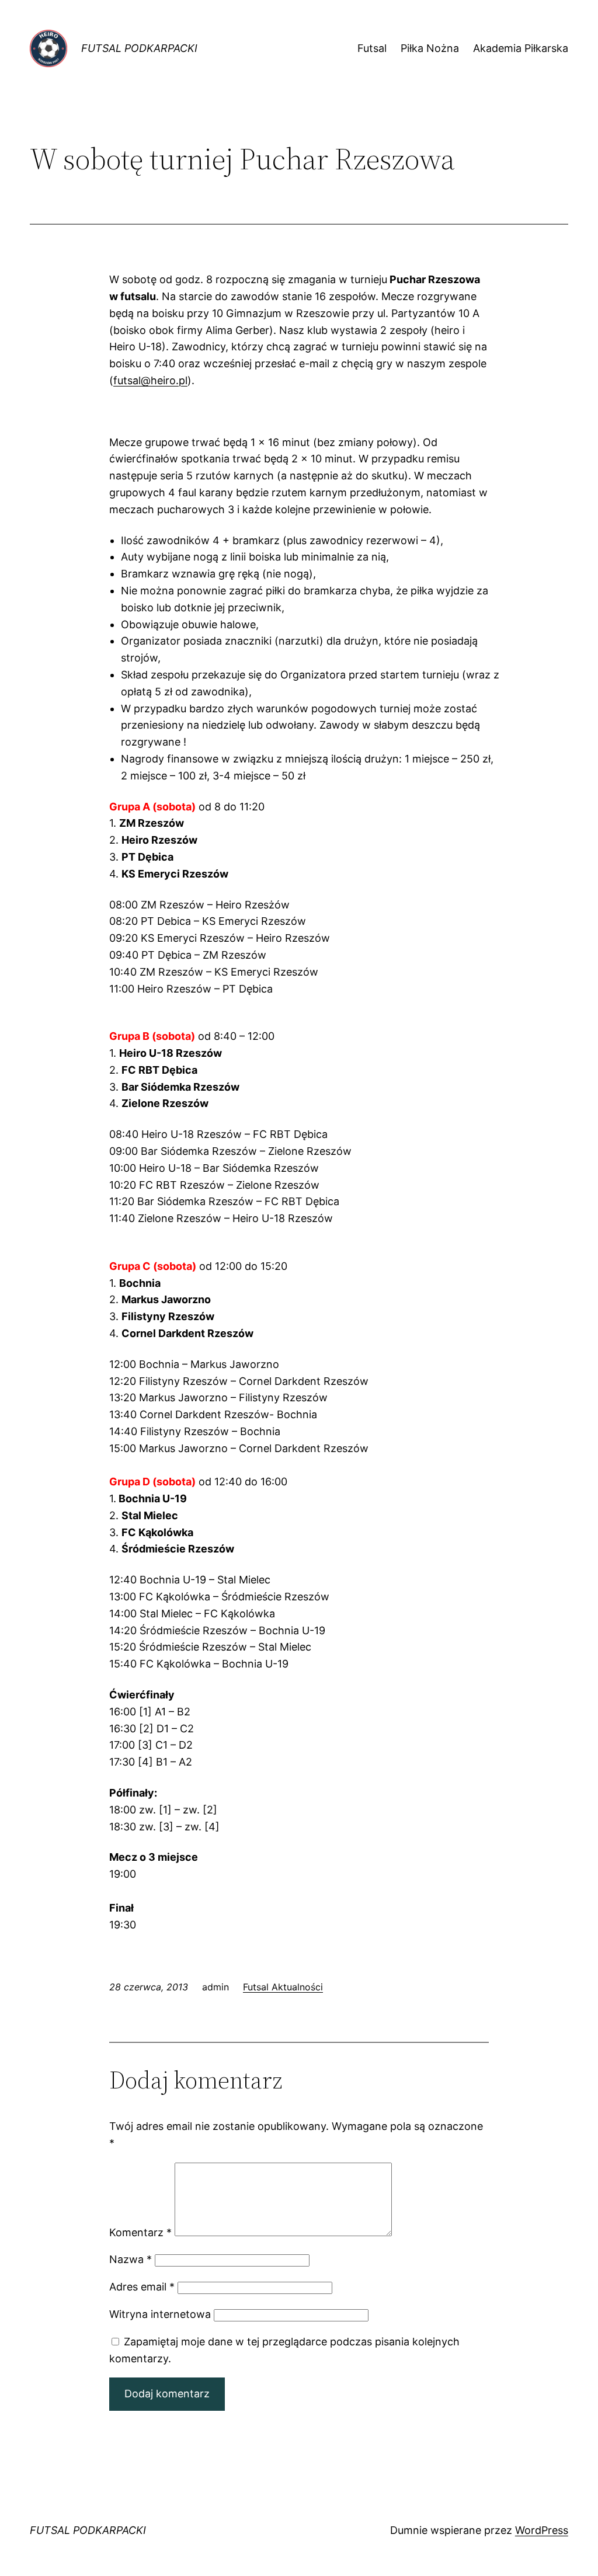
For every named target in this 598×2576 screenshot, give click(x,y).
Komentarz (140, 2232)
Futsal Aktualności (283, 1987)
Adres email (142, 2287)
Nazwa (131, 2259)
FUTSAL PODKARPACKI (139, 48)
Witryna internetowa (160, 2314)
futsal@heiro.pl (150, 380)
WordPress (542, 2530)
